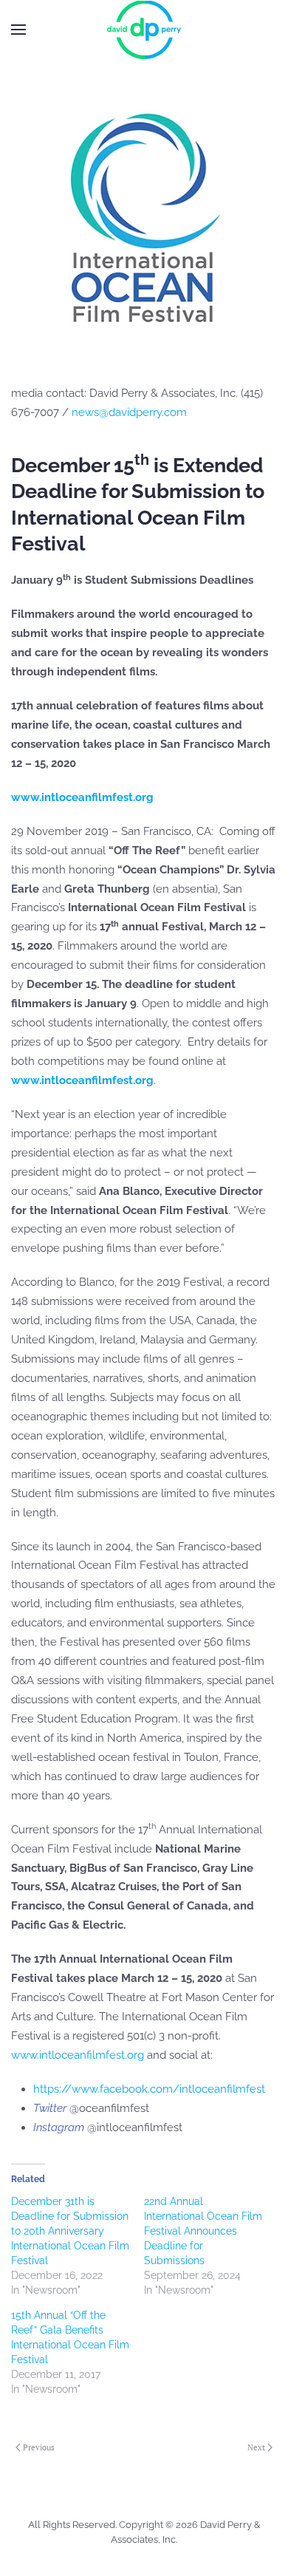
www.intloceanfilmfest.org (78, 2055)
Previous (39, 2447)
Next (256, 2447)
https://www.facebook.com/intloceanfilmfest (149, 2089)
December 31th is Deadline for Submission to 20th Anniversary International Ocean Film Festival (70, 2231)
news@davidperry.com (129, 412)
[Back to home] (144, 30)
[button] (18, 30)
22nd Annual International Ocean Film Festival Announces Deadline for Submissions (203, 2231)
